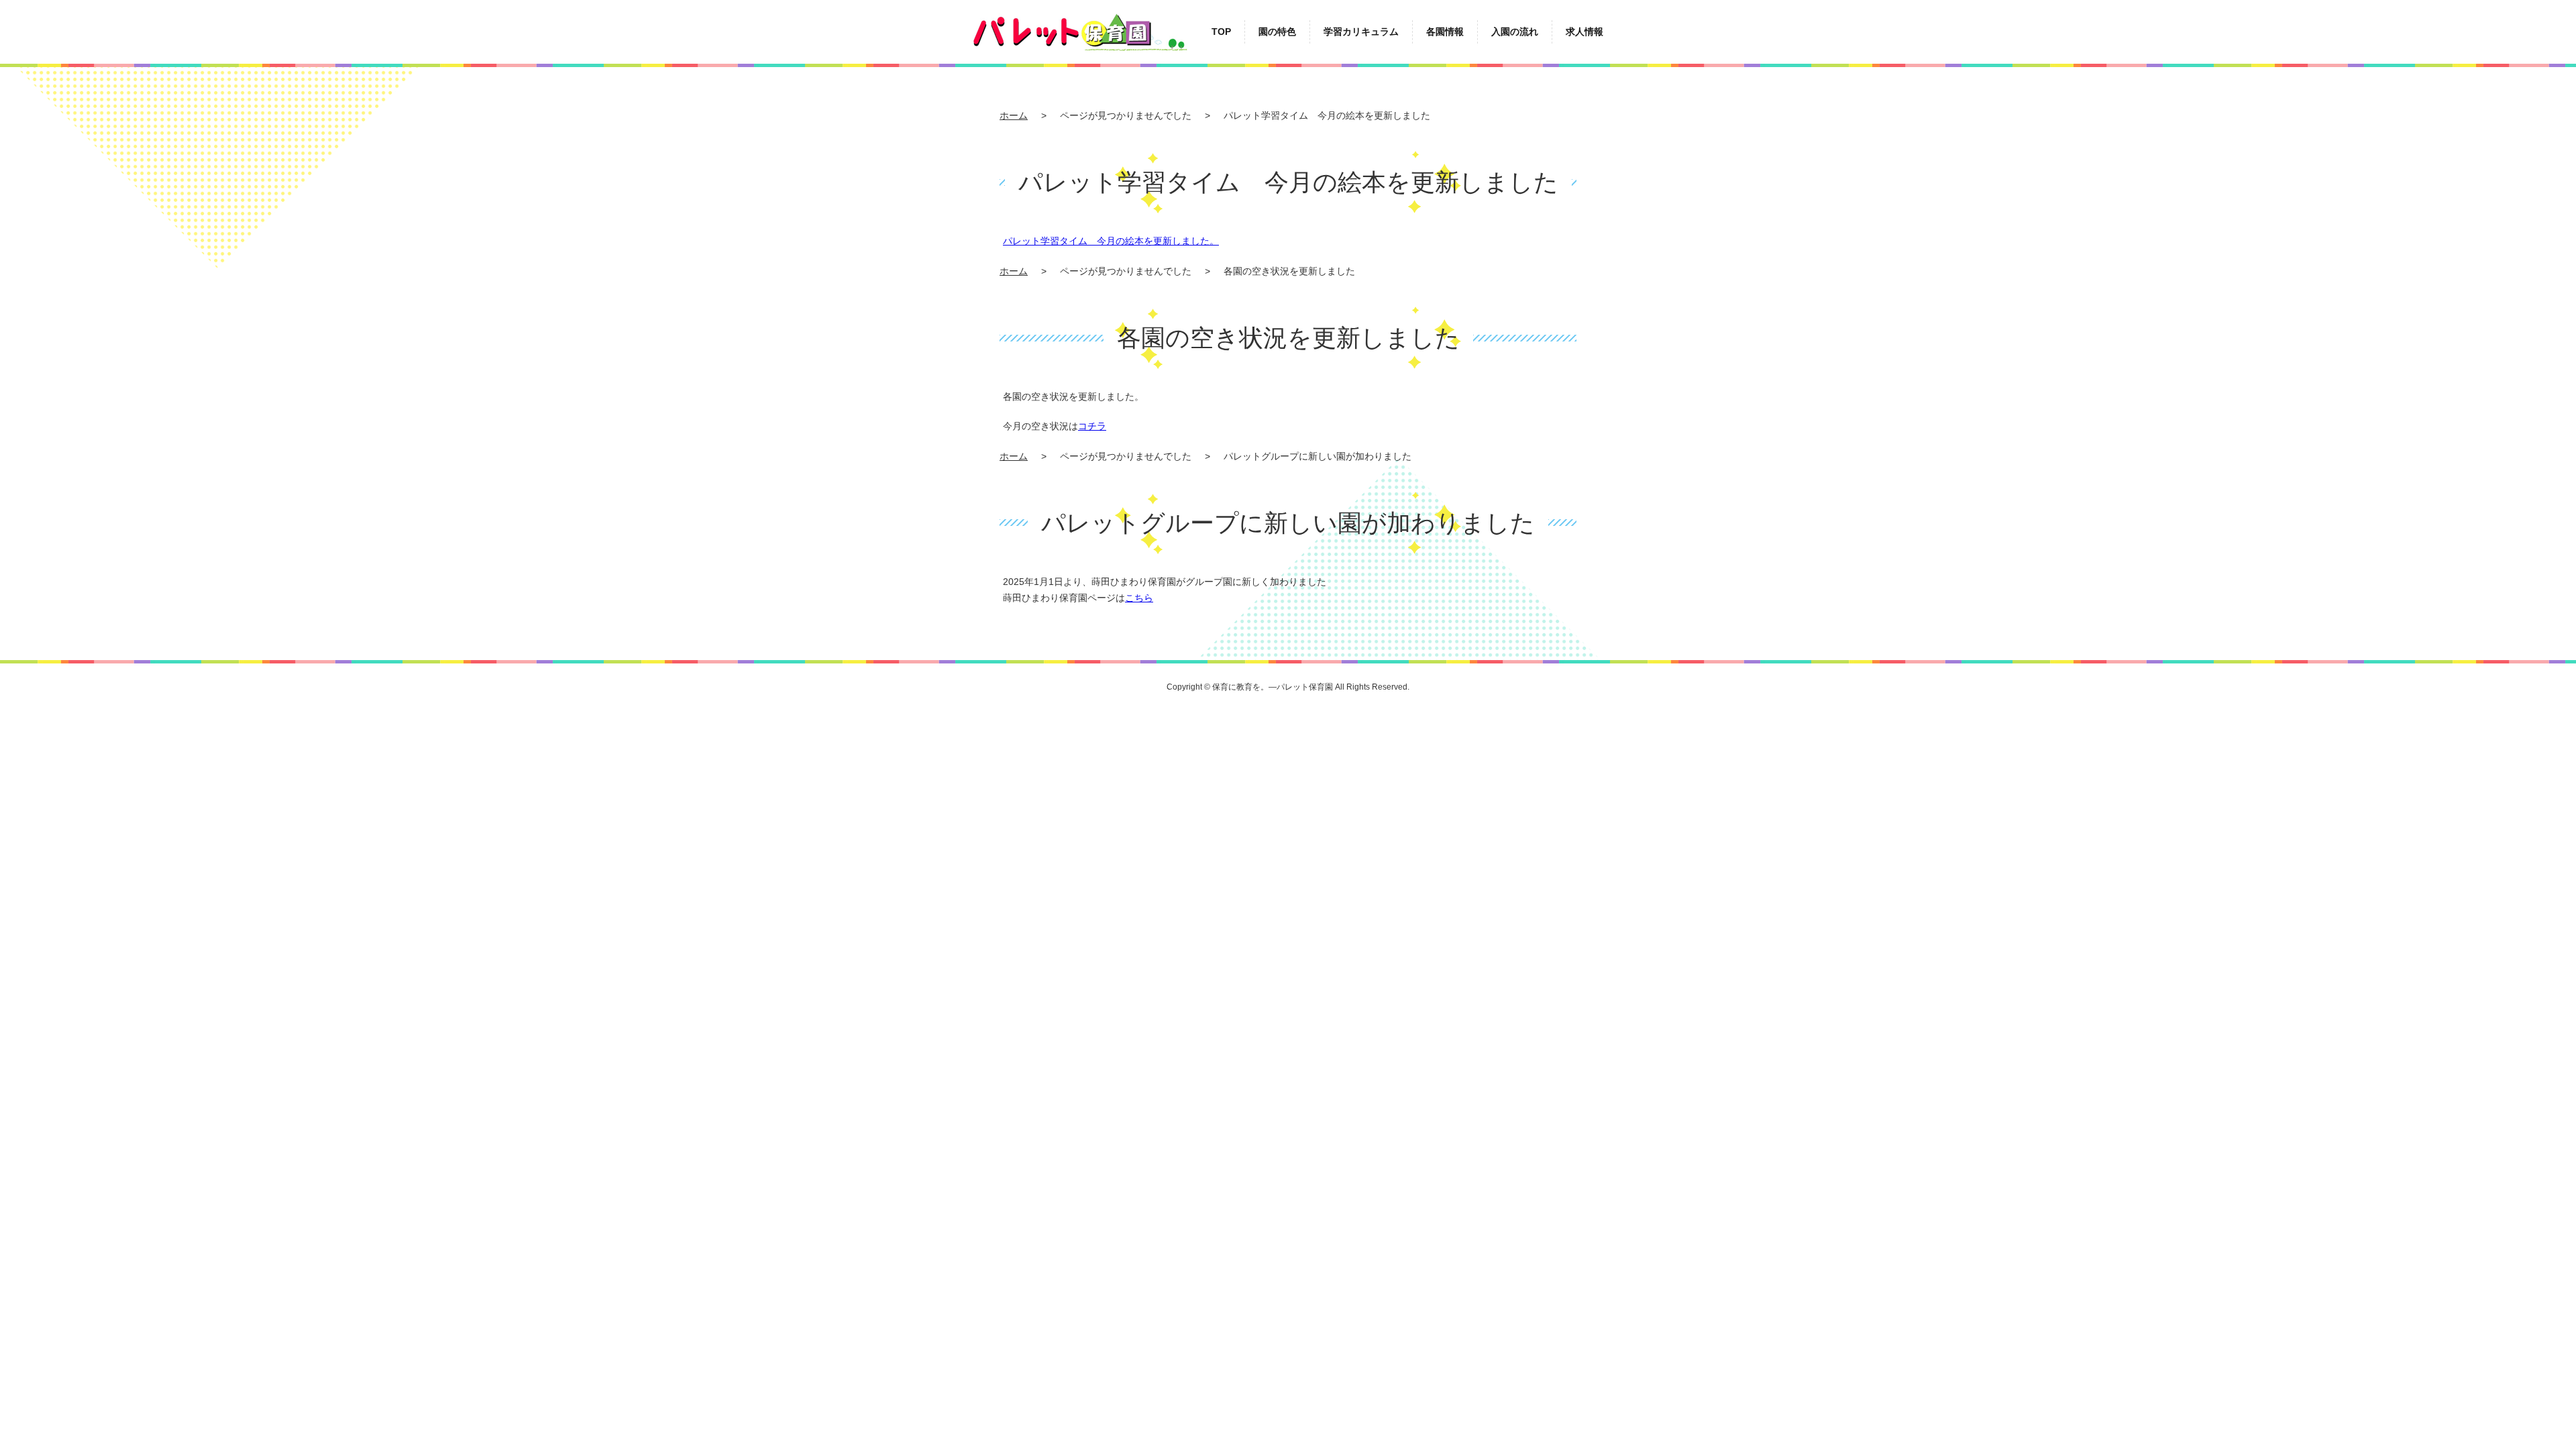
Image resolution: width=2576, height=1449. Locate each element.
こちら (1139, 598)
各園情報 (1445, 32)
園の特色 (1277, 32)
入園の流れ (1515, 32)
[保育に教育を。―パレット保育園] (1080, 20)
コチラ (1092, 426)
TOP (1221, 32)
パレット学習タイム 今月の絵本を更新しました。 (1111, 241)
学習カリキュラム (1361, 32)
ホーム (1014, 115)
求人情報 (1585, 32)
